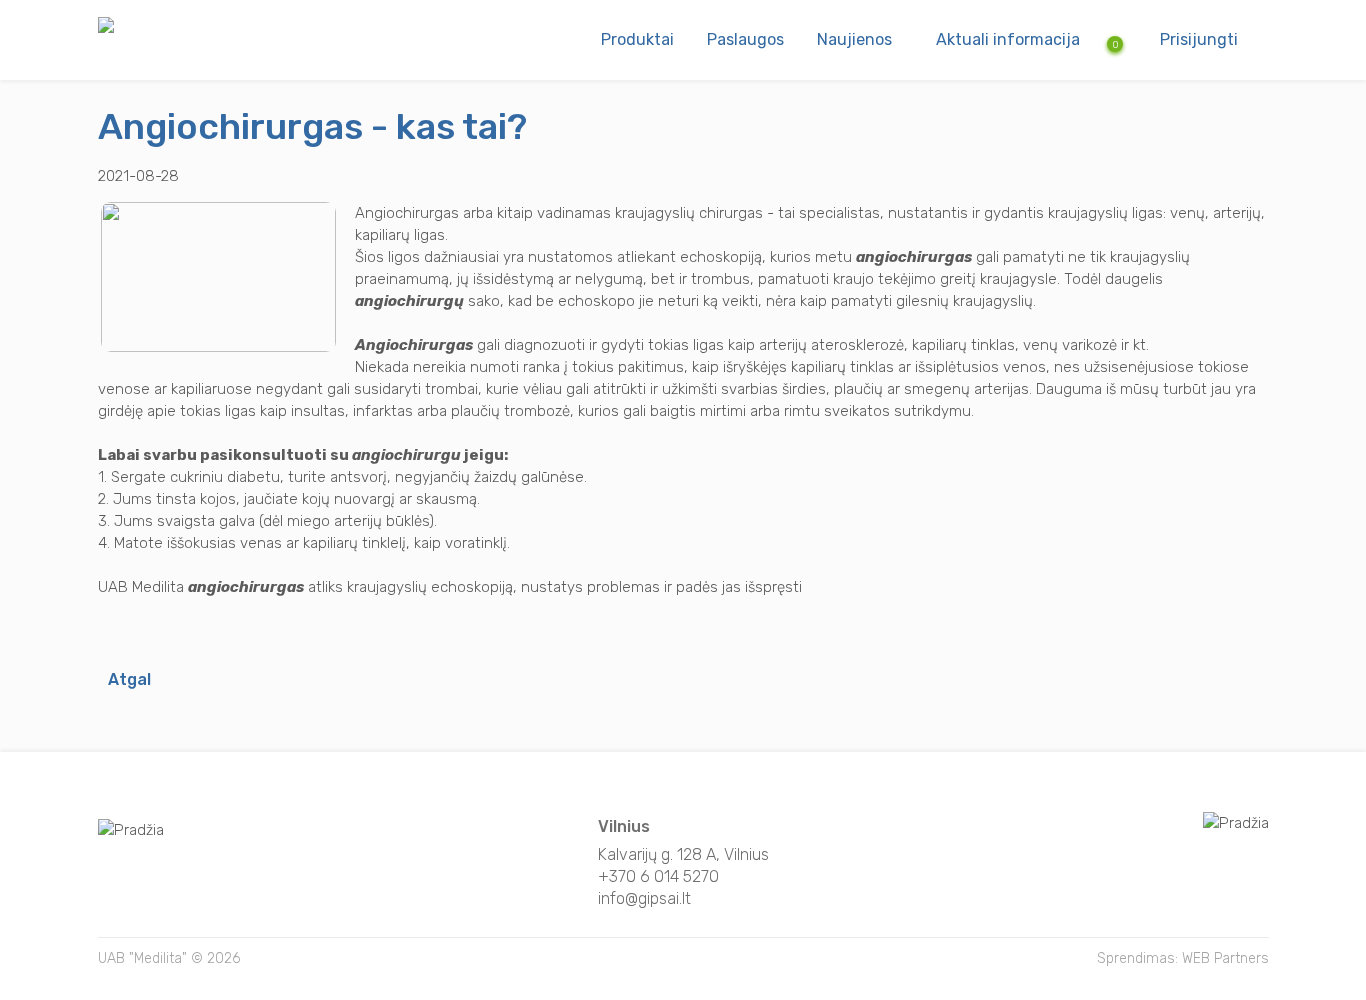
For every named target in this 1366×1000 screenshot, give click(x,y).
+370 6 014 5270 (658, 876)
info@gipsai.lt (644, 898)
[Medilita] (106, 28)
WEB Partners (1225, 958)
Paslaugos (745, 39)
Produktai (637, 39)
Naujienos (854, 39)
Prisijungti (1199, 39)
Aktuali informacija (1008, 39)
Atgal (129, 679)
